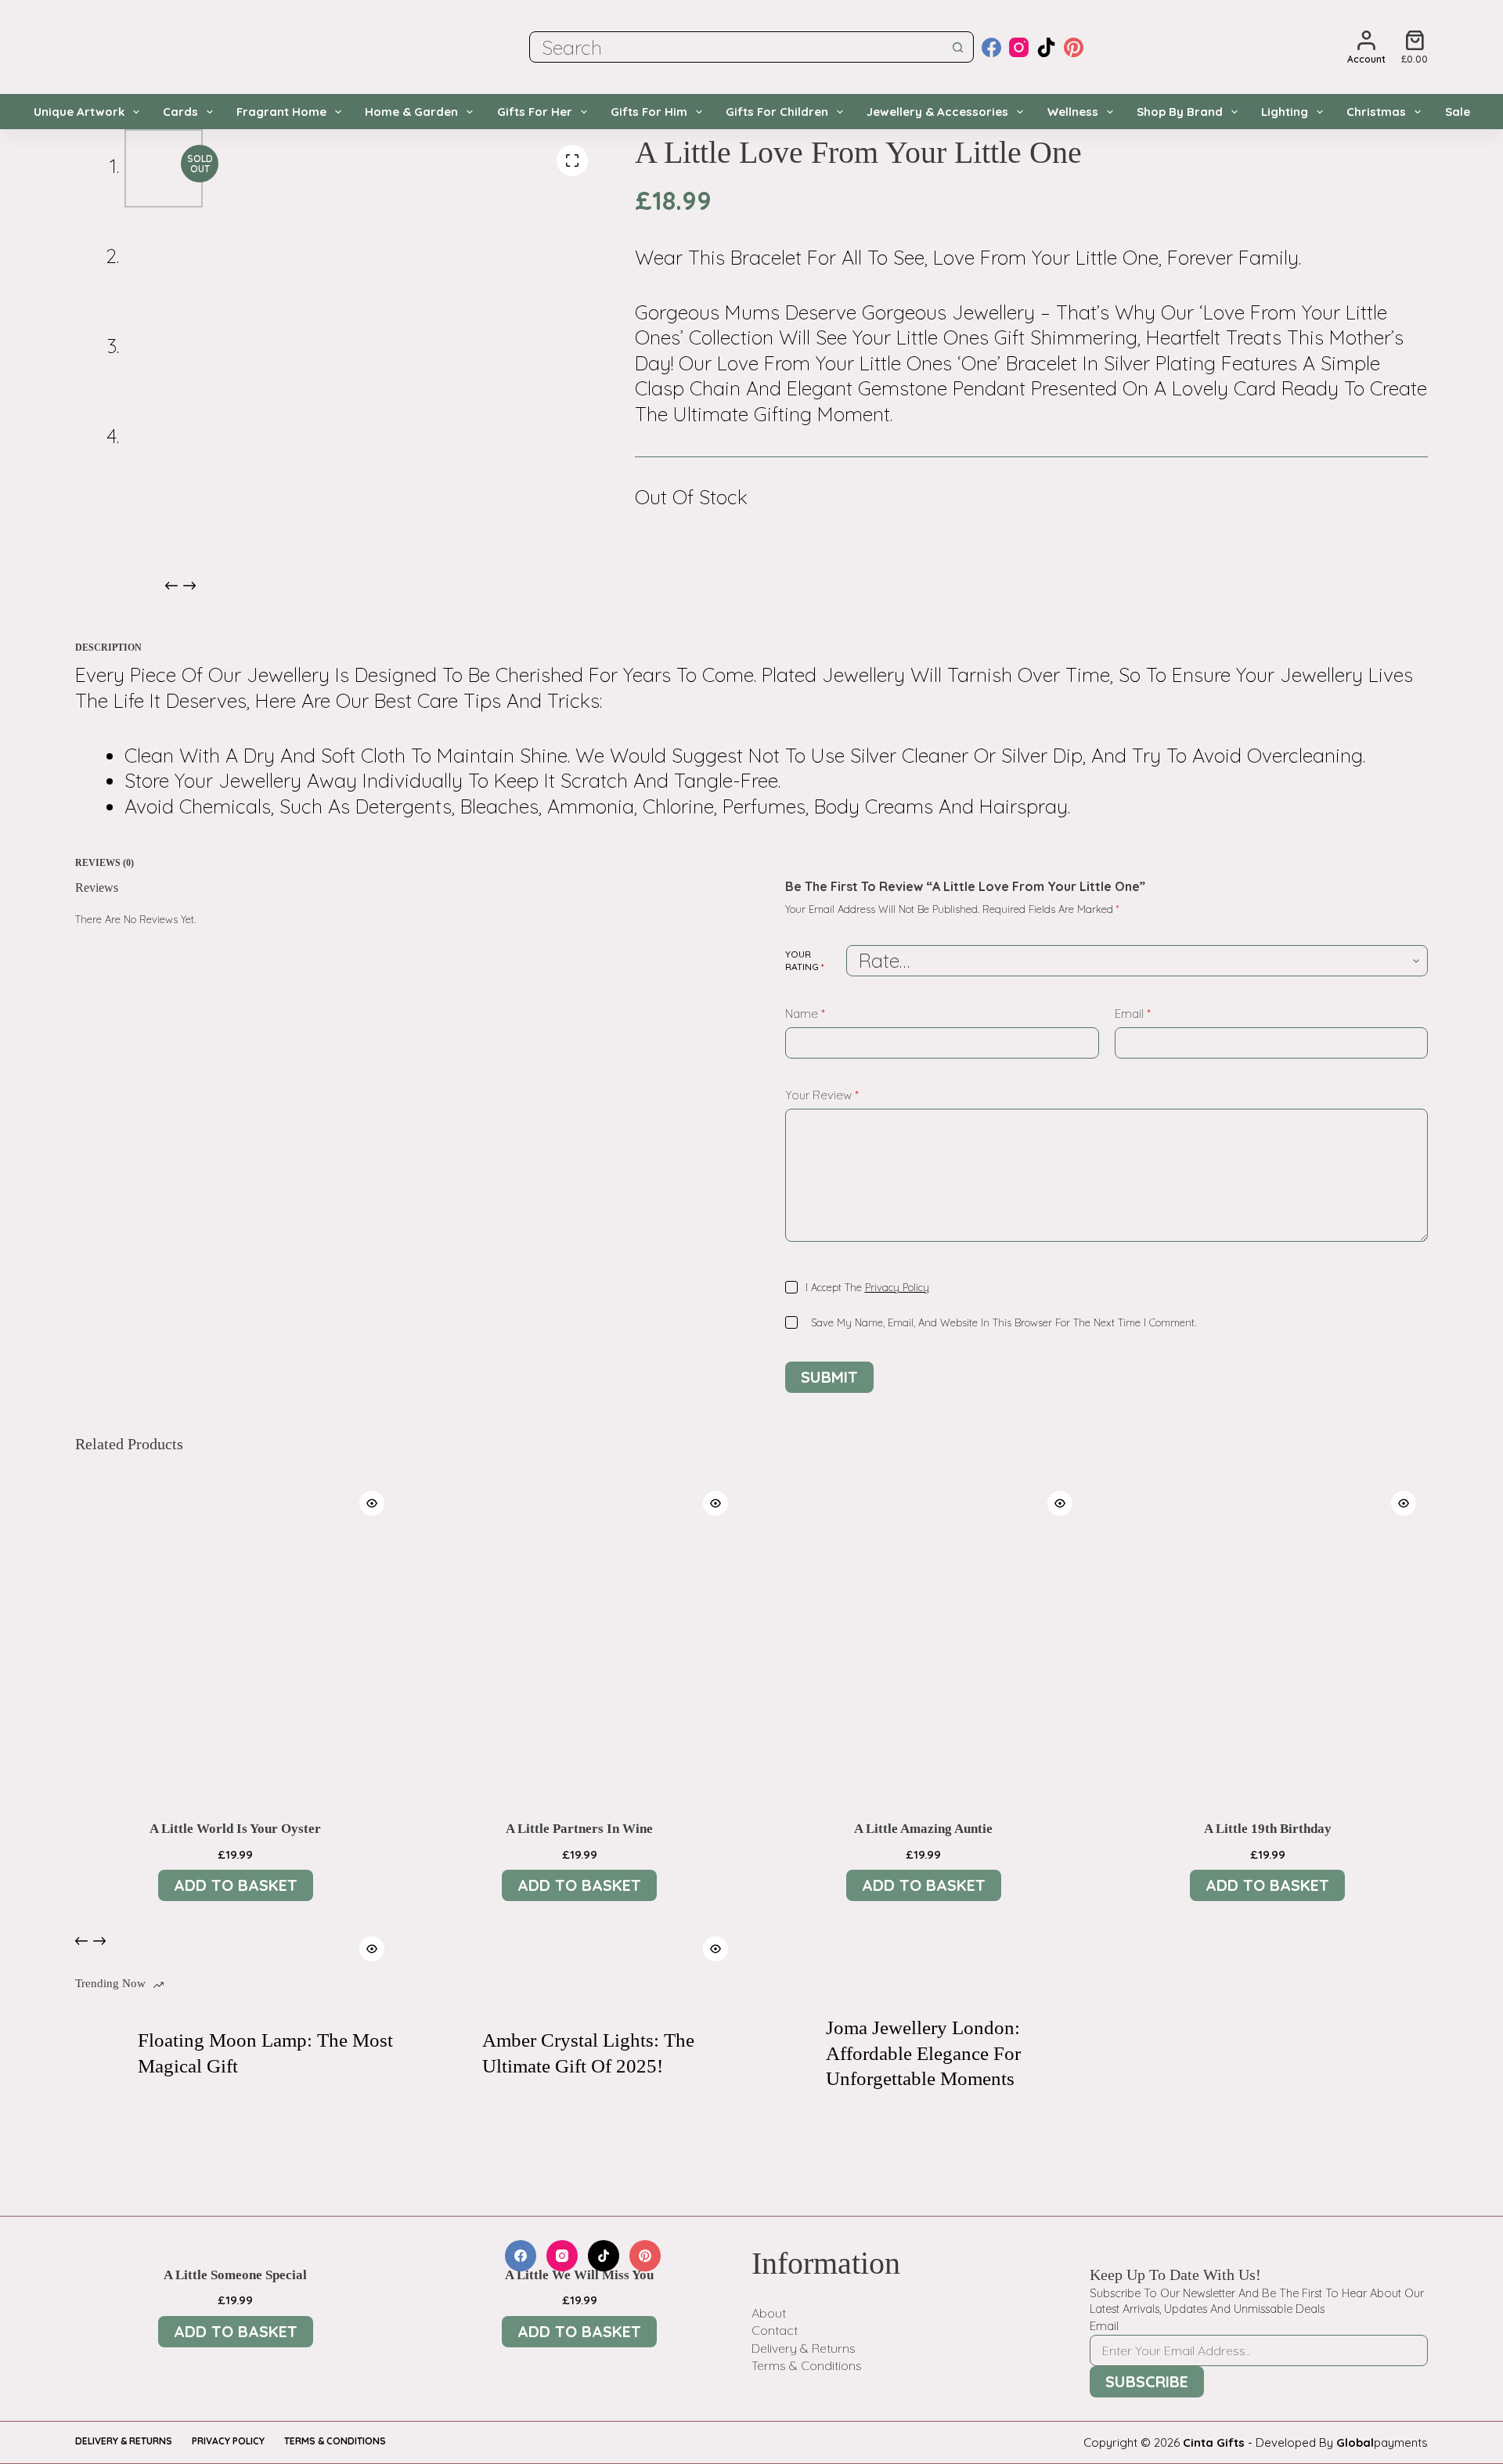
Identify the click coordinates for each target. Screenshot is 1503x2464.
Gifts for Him (649, 112)
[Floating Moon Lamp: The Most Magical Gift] (99, 2054)
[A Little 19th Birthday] (1268, 1640)
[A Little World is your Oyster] (236, 1640)
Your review (822, 1095)
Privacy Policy (897, 1287)
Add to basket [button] (236, 1885)
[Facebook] (991, 47)
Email (1133, 1014)
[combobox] (737, 47)
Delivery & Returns (804, 2348)
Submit (829, 1377)
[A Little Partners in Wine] (580, 1640)
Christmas (1376, 112)
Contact (775, 2330)
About (769, 2313)
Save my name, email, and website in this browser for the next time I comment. (1004, 1322)
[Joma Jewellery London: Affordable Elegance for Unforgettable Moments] (787, 2054)
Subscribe (1147, 2381)
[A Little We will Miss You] (580, 2085)
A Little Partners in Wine (579, 1829)
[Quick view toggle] (372, 1503)
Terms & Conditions (807, 2365)
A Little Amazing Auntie (923, 1829)
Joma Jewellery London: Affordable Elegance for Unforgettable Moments (923, 2053)
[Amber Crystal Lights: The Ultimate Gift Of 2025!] (443, 2054)
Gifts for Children (777, 112)
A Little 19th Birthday (1268, 1829)
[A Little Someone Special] (236, 2085)
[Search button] (958, 47)
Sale (1458, 112)
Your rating (805, 960)
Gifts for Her (535, 112)
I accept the (867, 1287)
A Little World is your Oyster (235, 1829)
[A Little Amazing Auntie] (924, 1640)
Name (805, 1014)
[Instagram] (1019, 47)
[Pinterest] (1074, 47)
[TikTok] (1046, 47)
